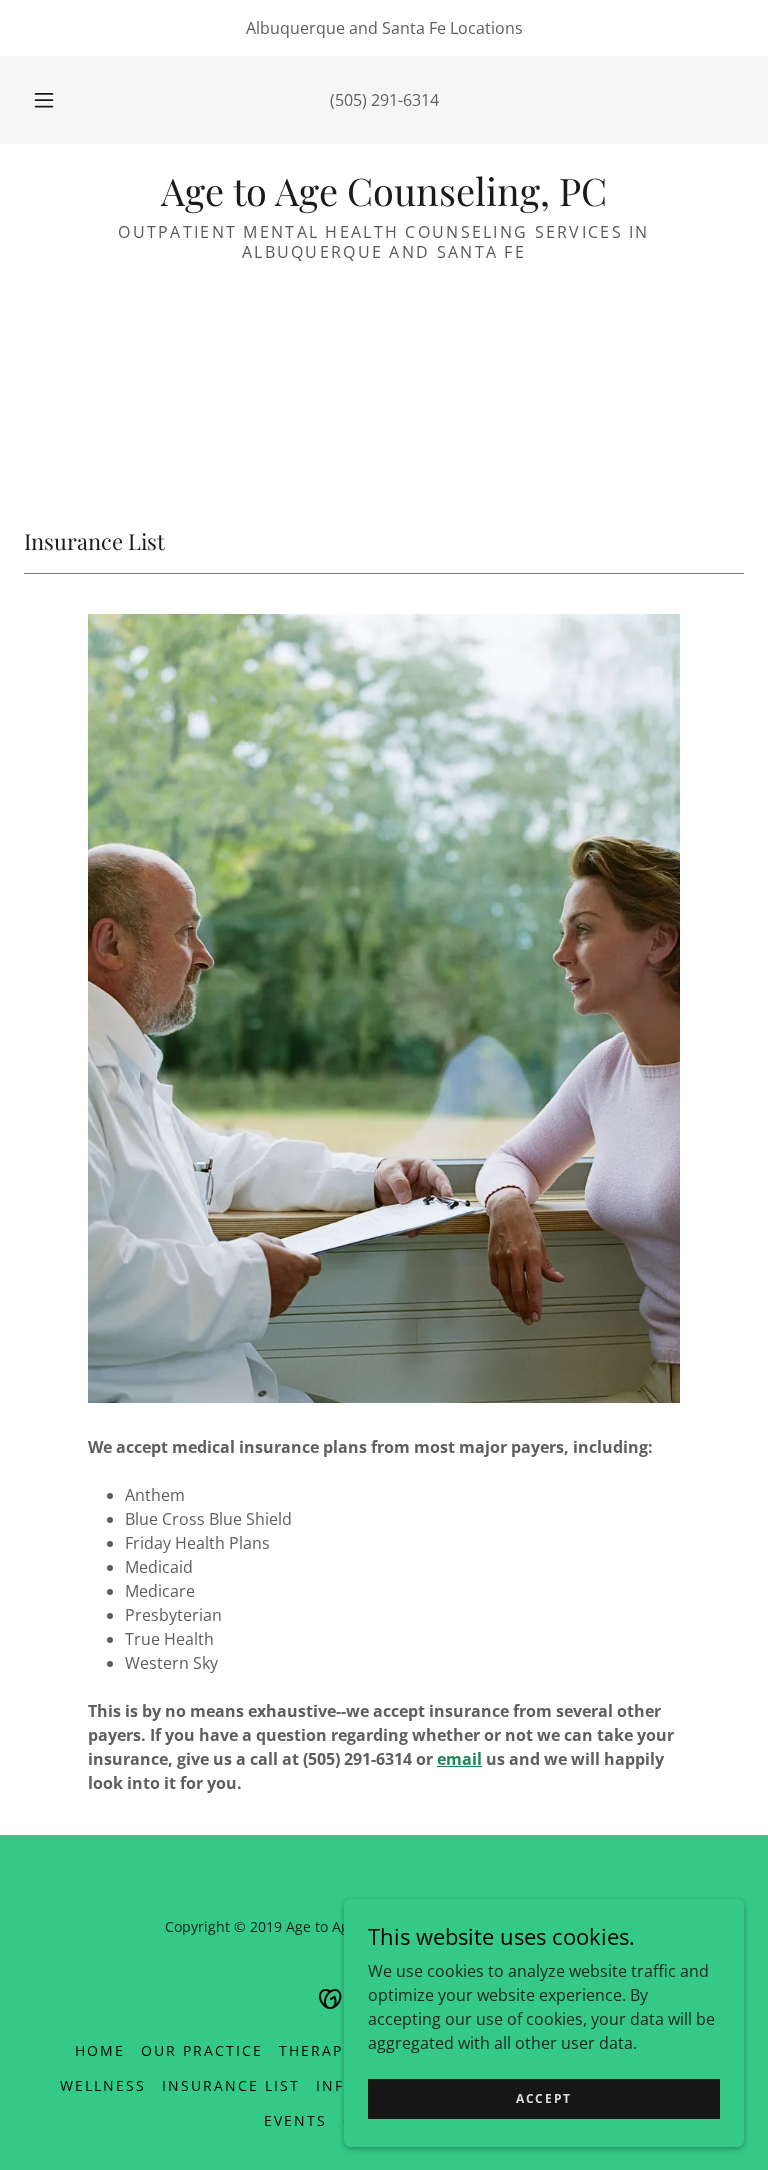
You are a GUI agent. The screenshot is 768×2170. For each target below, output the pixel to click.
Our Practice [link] (202, 2050)
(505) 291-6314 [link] (384, 100)
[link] (384, 200)
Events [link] (295, 2120)
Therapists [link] (329, 2050)
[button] (55, 100)
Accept (544, 2098)
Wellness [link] (103, 2085)
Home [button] (100, 2050)
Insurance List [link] (231, 2085)
